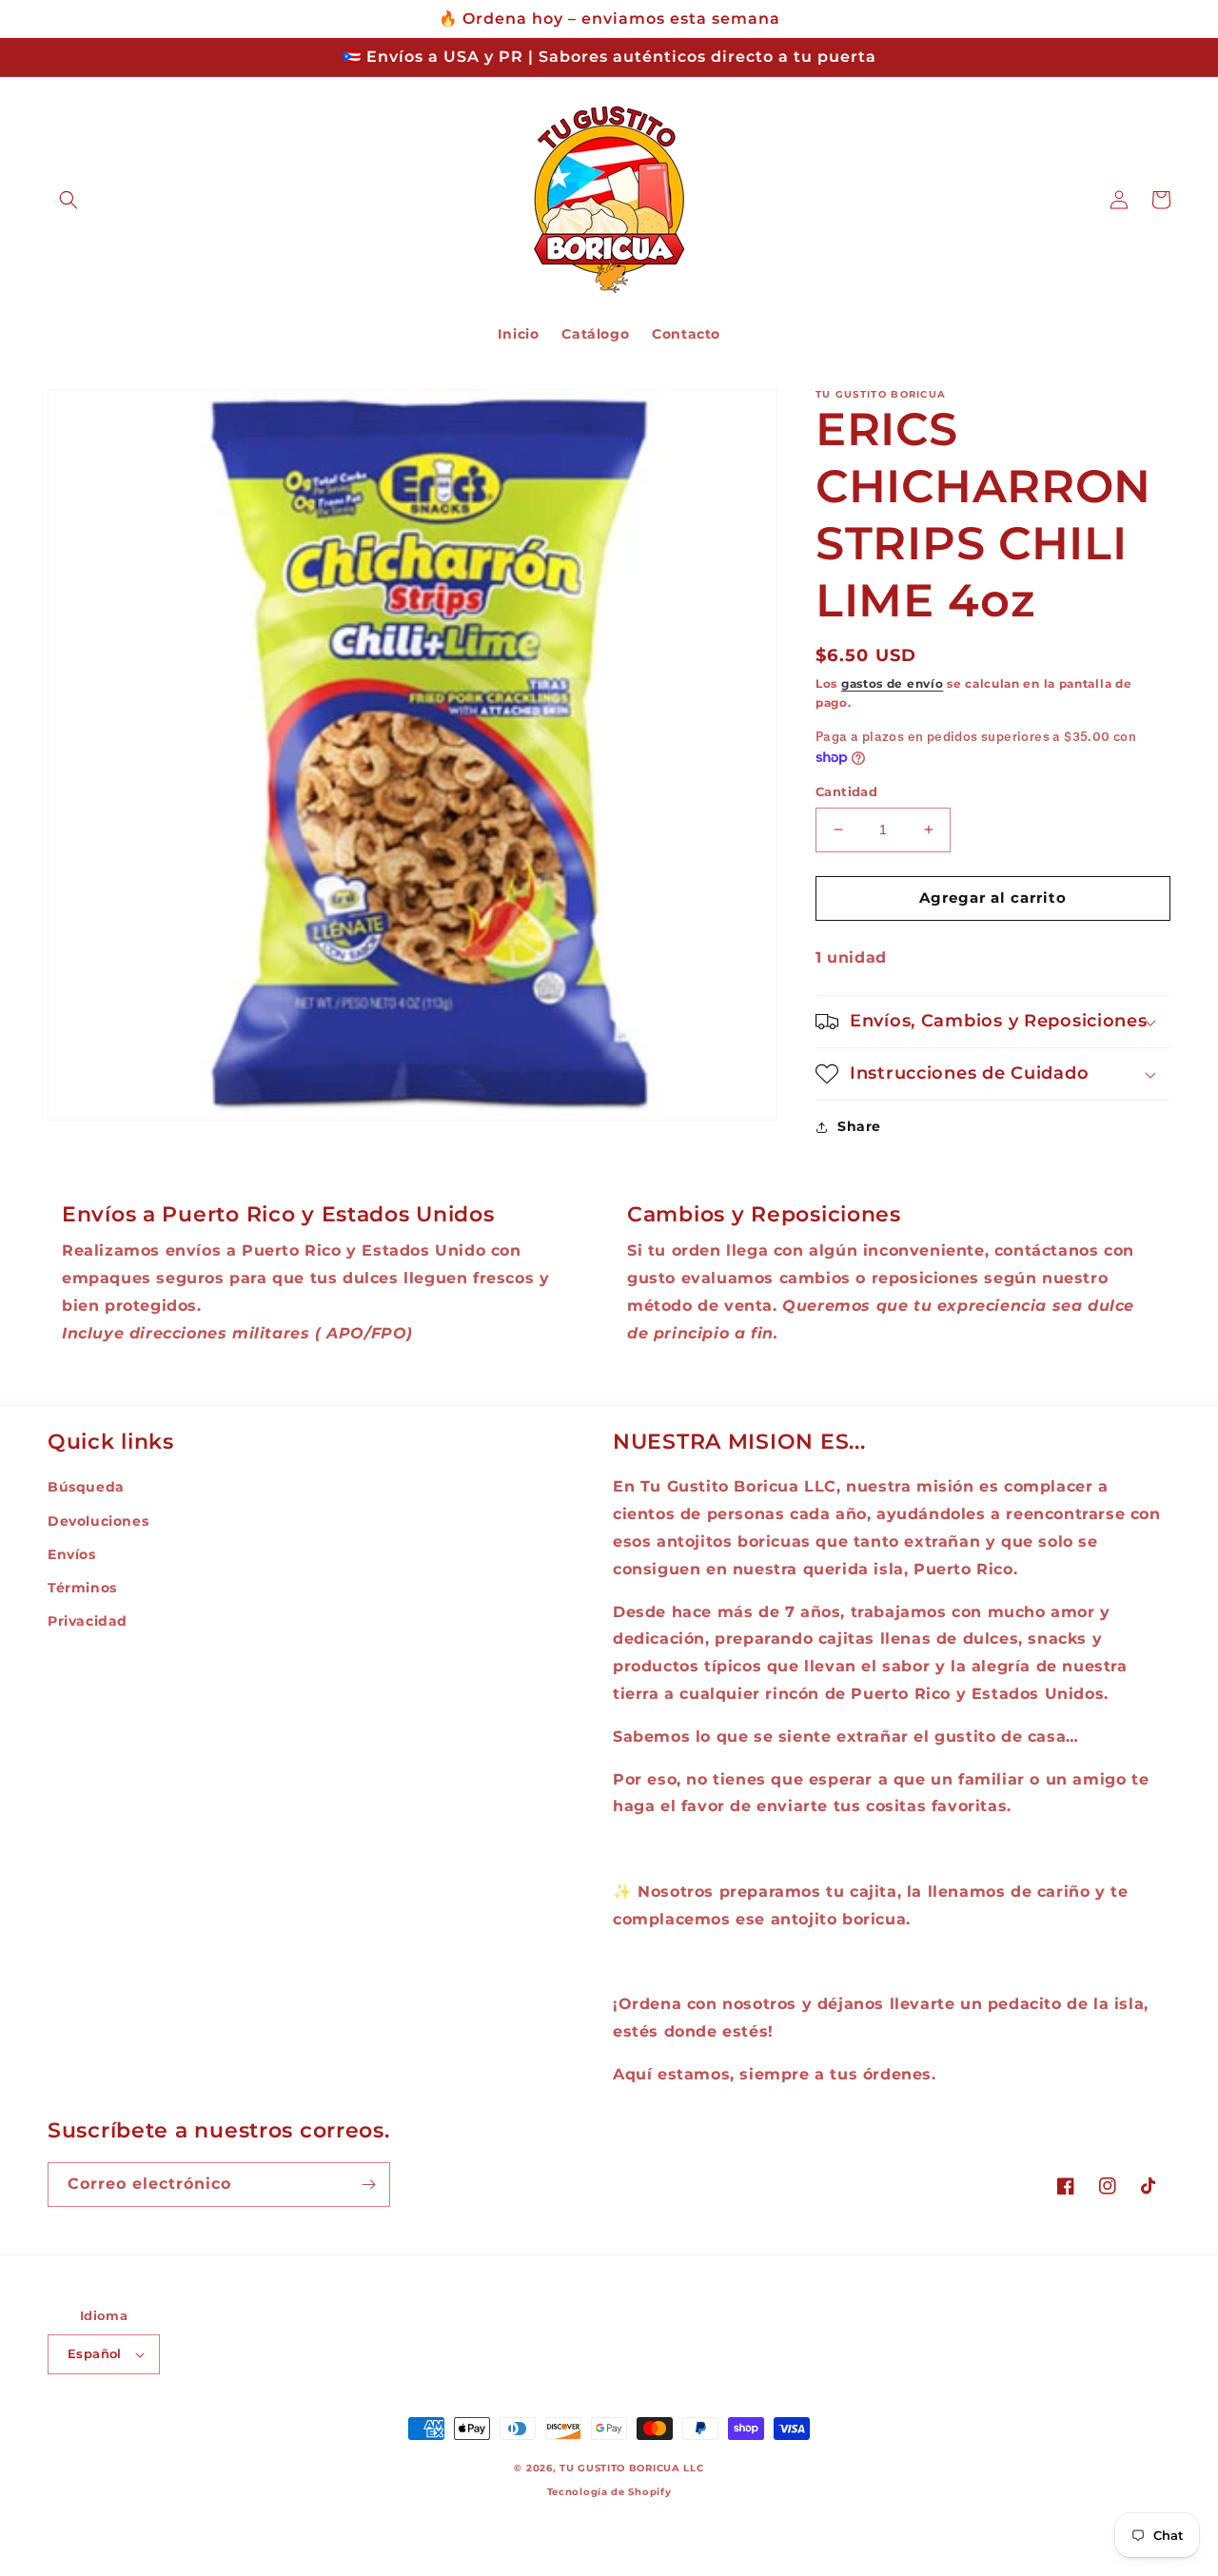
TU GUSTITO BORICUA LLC (631, 2468)
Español (95, 2353)
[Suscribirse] (368, 2185)
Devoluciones (98, 1521)
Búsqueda (86, 1487)
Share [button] (859, 1126)
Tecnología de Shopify (609, 2492)
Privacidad (88, 1621)
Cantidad (846, 791)
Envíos (72, 1554)
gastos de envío (893, 683)
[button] (69, 200)
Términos (82, 1588)
